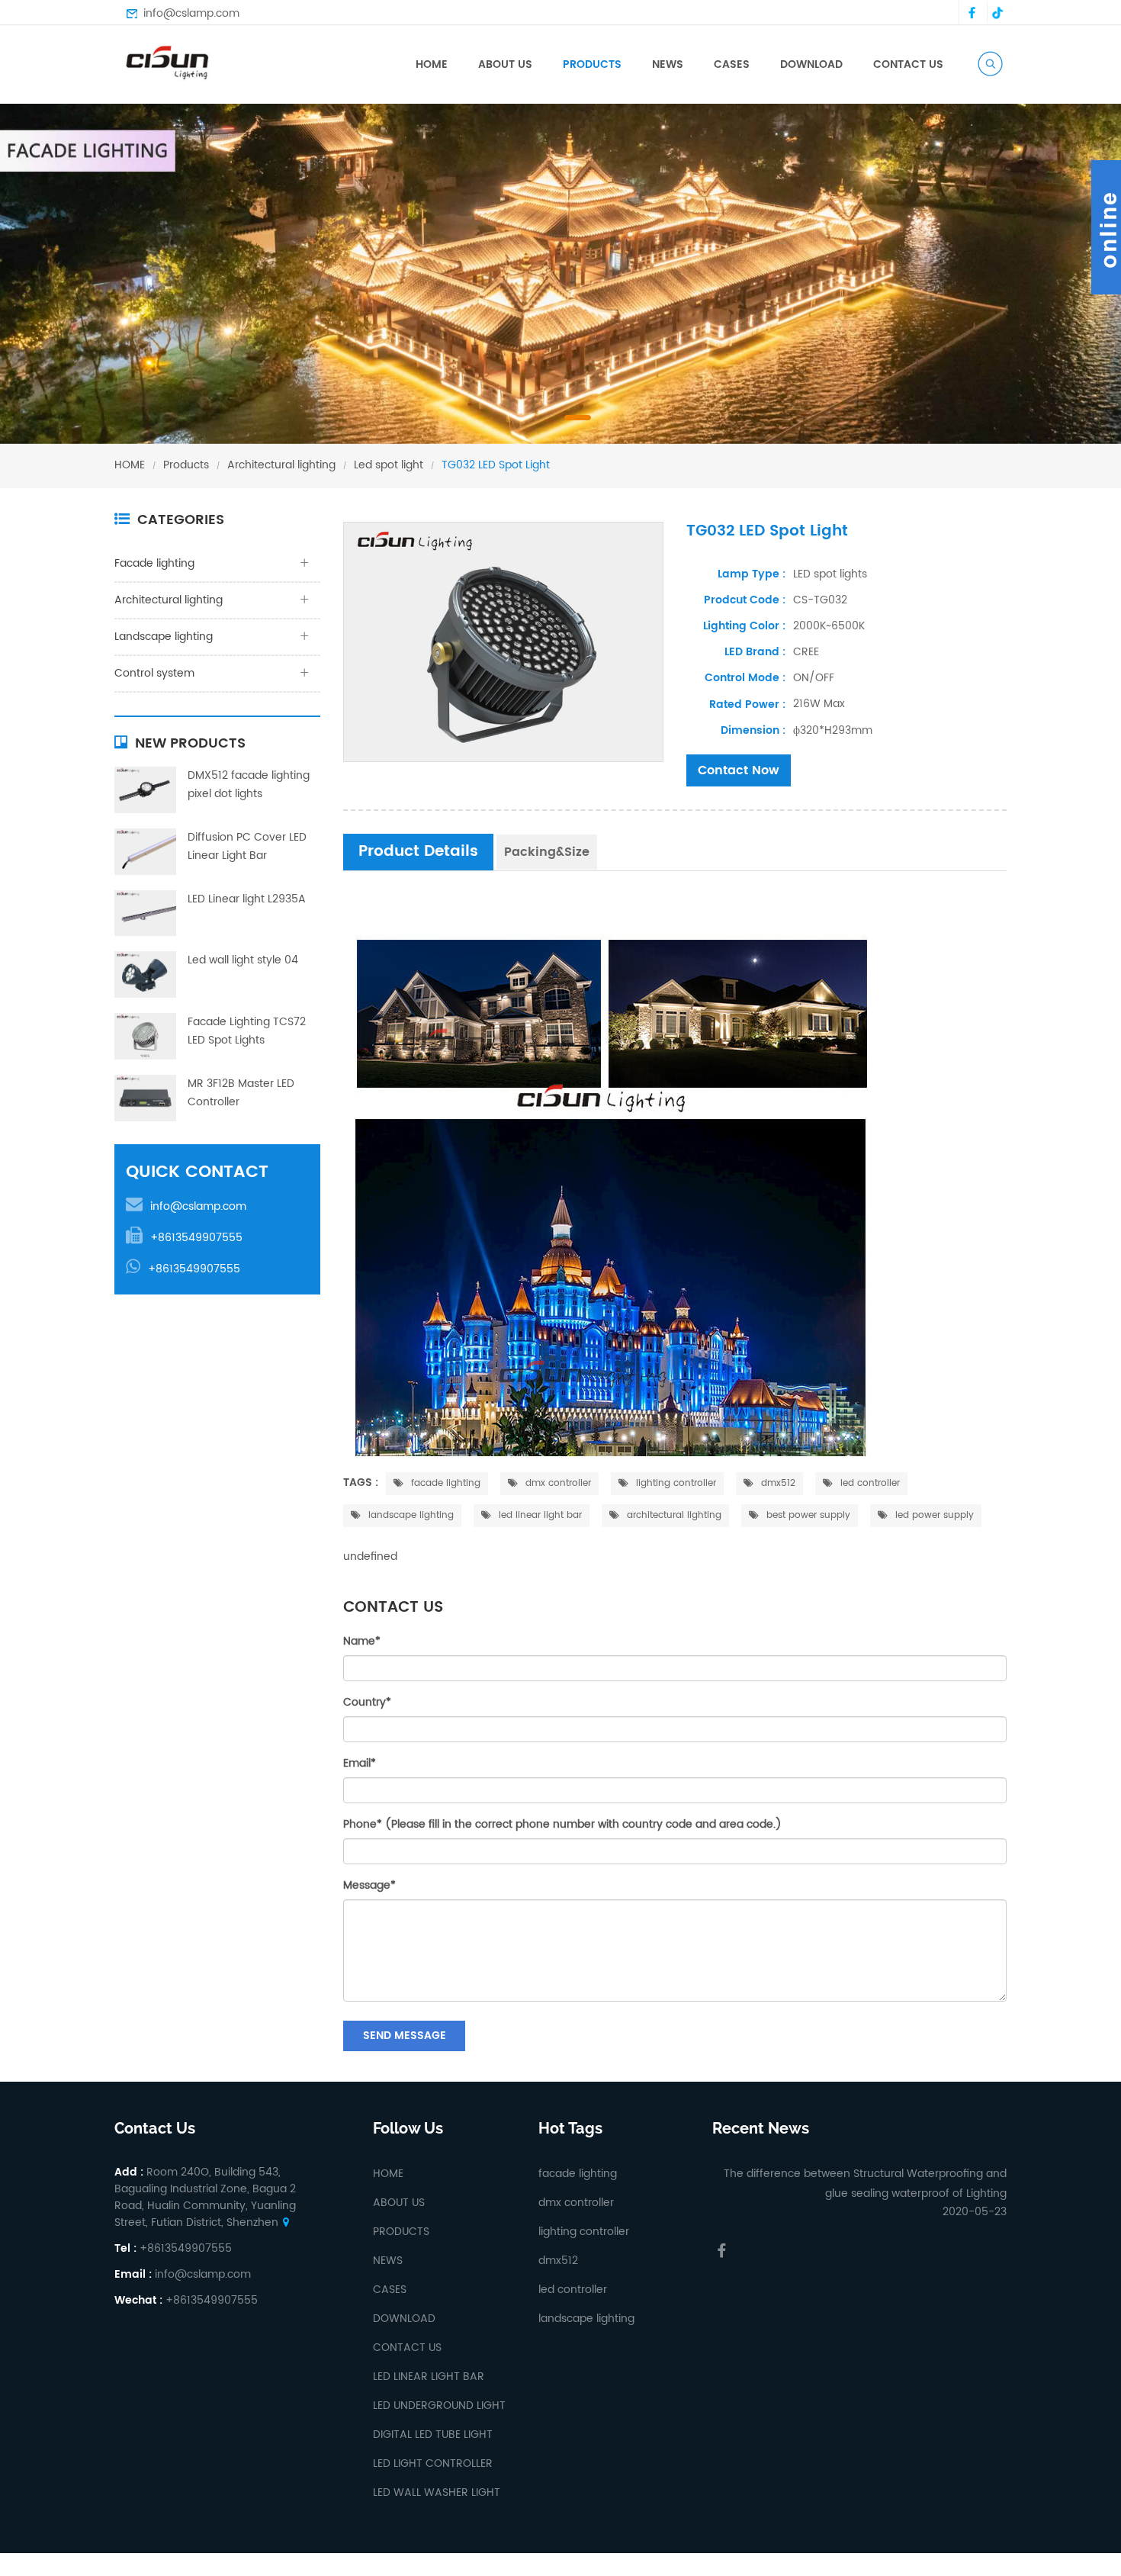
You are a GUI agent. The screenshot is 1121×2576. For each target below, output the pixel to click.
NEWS (668, 64)
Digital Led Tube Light (433, 2434)
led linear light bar (539, 1515)
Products (186, 465)
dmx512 (777, 1483)
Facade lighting (616, 87)
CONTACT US (908, 64)
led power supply (933, 1515)
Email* (360, 1763)
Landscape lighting (164, 637)
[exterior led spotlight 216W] (503, 642)
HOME (432, 64)
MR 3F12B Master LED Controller (241, 1093)
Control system (154, 673)
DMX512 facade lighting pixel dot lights (249, 785)
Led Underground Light (439, 2406)
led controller (869, 1483)
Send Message (405, 2036)
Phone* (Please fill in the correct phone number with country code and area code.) (562, 1824)
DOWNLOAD (811, 64)
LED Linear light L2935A (247, 899)
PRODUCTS (592, 64)
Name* (362, 1641)
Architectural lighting (281, 465)
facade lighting (444, 1483)
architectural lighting (673, 1515)
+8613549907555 (196, 1238)
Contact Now (739, 770)
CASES (732, 64)
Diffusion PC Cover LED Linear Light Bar (247, 846)
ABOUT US (505, 64)
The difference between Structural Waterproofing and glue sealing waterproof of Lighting (865, 2184)
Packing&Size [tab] (547, 852)
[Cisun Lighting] (172, 61)
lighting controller (675, 1483)
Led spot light (389, 465)
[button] (39, 287)
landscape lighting (410, 1515)
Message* (369, 1885)
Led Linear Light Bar (429, 2377)
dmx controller (557, 1483)
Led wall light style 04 (243, 960)
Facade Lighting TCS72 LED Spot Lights (247, 1031)
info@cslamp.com (191, 14)
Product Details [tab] (418, 852)
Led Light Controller (433, 2463)
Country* (367, 1702)
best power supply (807, 1515)
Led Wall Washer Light (437, 2492)
